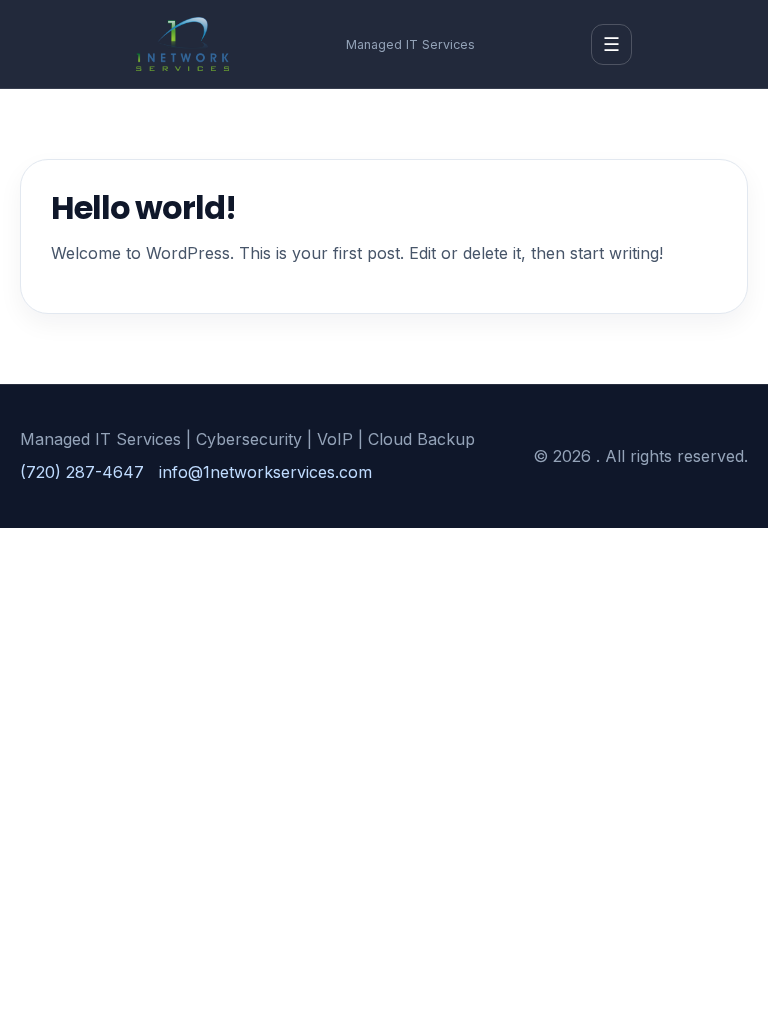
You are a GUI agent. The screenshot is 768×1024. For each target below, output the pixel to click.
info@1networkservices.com (265, 472)
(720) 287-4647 (82, 472)
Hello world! (143, 207)
